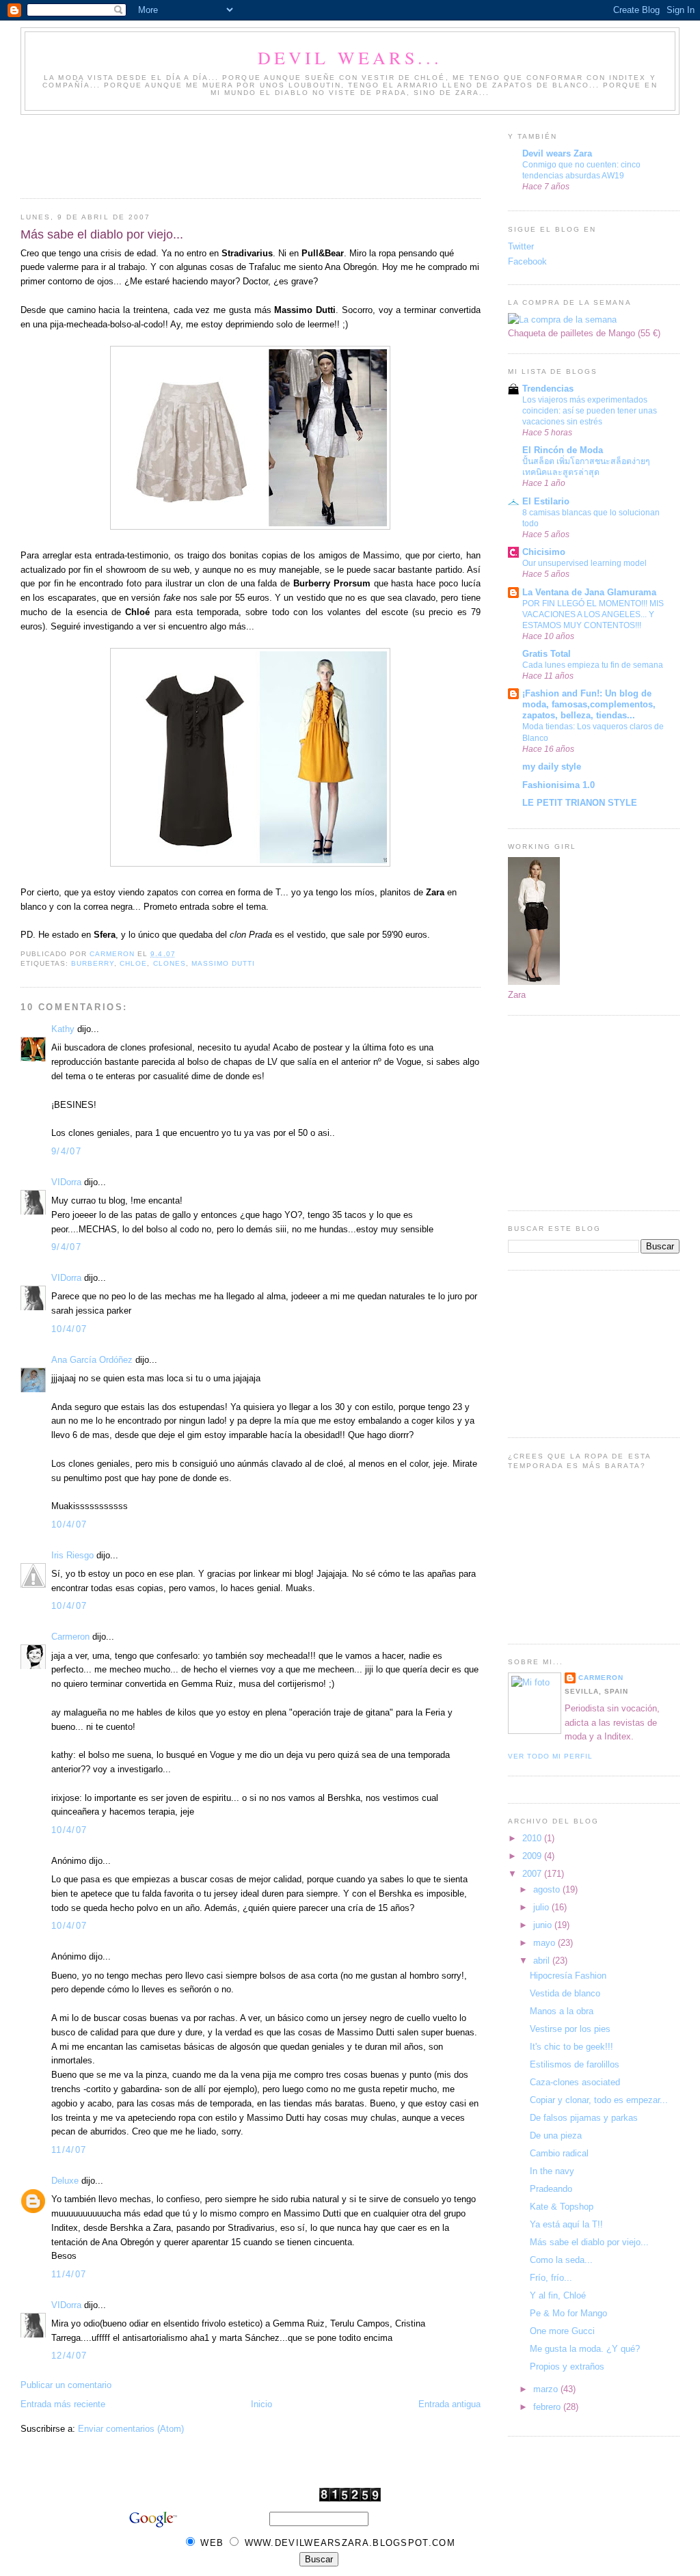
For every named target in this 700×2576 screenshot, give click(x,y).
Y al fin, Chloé (558, 2295)
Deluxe (65, 2181)
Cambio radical (559, 2153)
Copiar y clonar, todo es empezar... (599, 2100)
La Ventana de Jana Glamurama (589, 592)
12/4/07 (69, 2356)
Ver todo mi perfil (550, 1756)
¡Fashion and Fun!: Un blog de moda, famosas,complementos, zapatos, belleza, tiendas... (589, 704)
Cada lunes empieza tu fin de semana (593, 665)
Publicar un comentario (66, 2385)
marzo (547, 2389)
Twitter (521, 246)
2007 (533, 1874)
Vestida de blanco (565, 1993)
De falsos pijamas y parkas (584, 2118)
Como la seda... (561, 2260)
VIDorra (66, 1182)
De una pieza (556, 2136)
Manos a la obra (562, 2011)
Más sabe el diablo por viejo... (589, 2242)
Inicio (261, 2404)
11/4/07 (69, 2150)
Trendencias (548, 389)
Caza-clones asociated (575, 2082)
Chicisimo (544, 552)
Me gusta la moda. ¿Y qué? (585, 2349)
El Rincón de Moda (563, 450)
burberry (93, 963)
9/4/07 (66, 1151)
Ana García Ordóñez (92, 1360)
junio (544, 1925)
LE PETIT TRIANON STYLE (580, 803)
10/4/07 (69, 1329)
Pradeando (551, 2189)
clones (170, 963)
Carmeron (70, 1637)
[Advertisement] (269, 152)
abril (543, 1961)
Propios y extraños (567, 2367)
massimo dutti (223, 963)
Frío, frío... (551, 2278)
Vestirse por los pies (570, 2029)
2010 (533, 1838)
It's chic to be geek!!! (571, 2047)
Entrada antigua (449, 2404)
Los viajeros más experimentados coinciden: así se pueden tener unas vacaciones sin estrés (590, 411)
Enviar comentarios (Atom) (131, 2429)
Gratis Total (547, 654)
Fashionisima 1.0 (558, 785)
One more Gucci (562, 2331)
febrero (548, 2407)
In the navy (552, 2171)
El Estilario (546, 501)
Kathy (63, 1029)
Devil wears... (350, 57)
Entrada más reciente (63, 2404)
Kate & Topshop (562, 2207)
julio (542, 1907)
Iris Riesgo (72, 1555)
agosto (548, 1889)
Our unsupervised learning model (584, 563)
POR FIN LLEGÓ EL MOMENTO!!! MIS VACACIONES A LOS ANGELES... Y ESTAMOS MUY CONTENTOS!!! (593, 614)
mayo (546, 1943)
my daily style (552, 767)
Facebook (527, 261)
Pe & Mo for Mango (568, 2313)
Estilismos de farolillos (575, 2064)
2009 (533, 1856)
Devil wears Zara (557, 153)
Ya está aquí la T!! (566, 2224)
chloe (133, 963)
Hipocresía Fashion (568, 1976)
